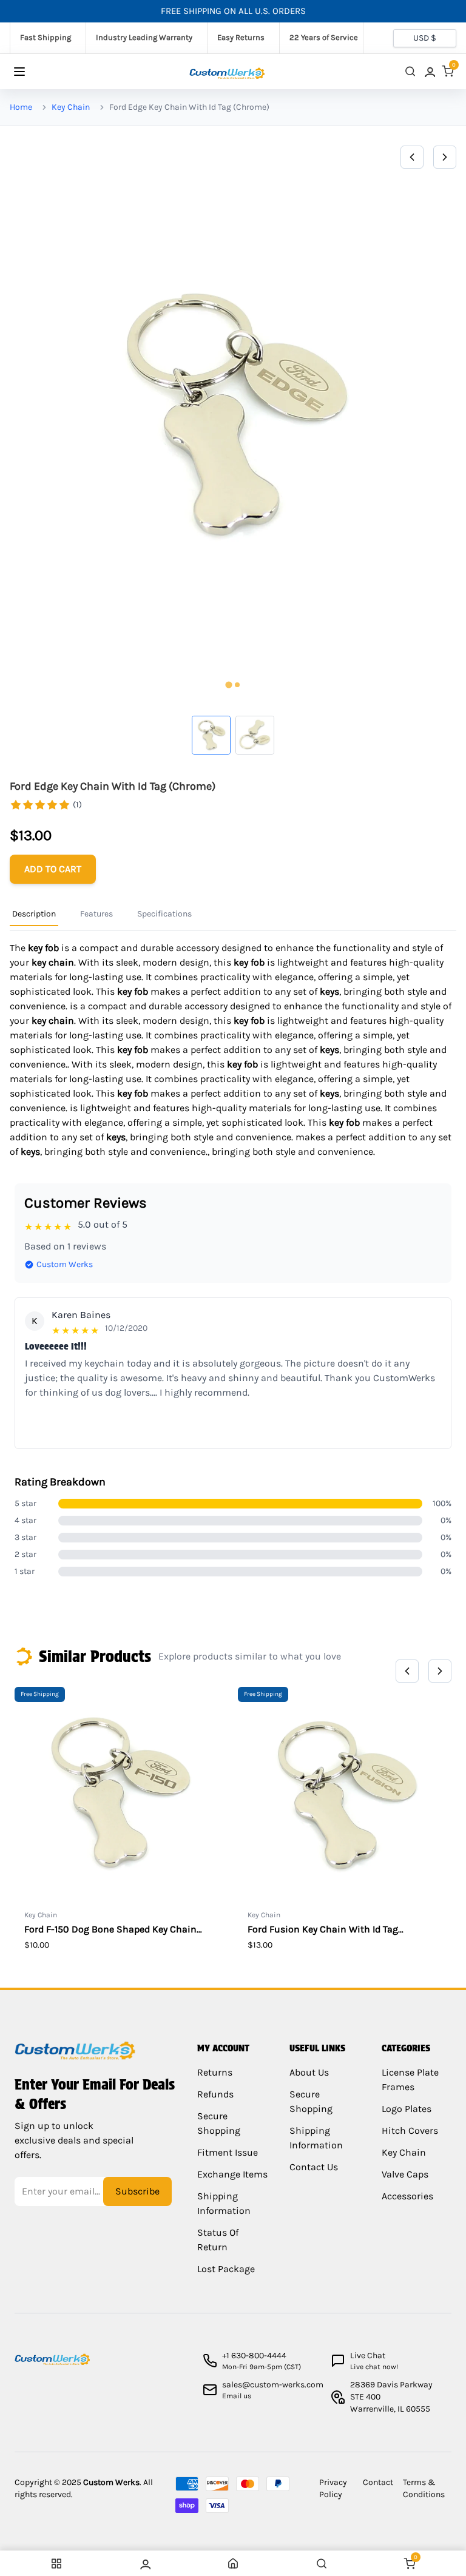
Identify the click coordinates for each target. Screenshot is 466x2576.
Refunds (215, 2094)
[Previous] (412, 157)
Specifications (164, 914)
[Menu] (31, 72)
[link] (429, 71)
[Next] (445, 157)
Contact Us (314, 2167)
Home (21, 107)
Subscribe (137, 2191)
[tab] (228, 684)
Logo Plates (407, 2109)
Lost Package (226, 2269)
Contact (378, 2482)
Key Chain (71, 107)
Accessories (407, 2196)
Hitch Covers (410, 2130)
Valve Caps (405, 2174)
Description (34, 914)
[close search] (410, 71)
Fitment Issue (228, 2152)
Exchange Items (232, 2174)
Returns (215, 2072)
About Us (309, 2072)
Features (96, 914)
